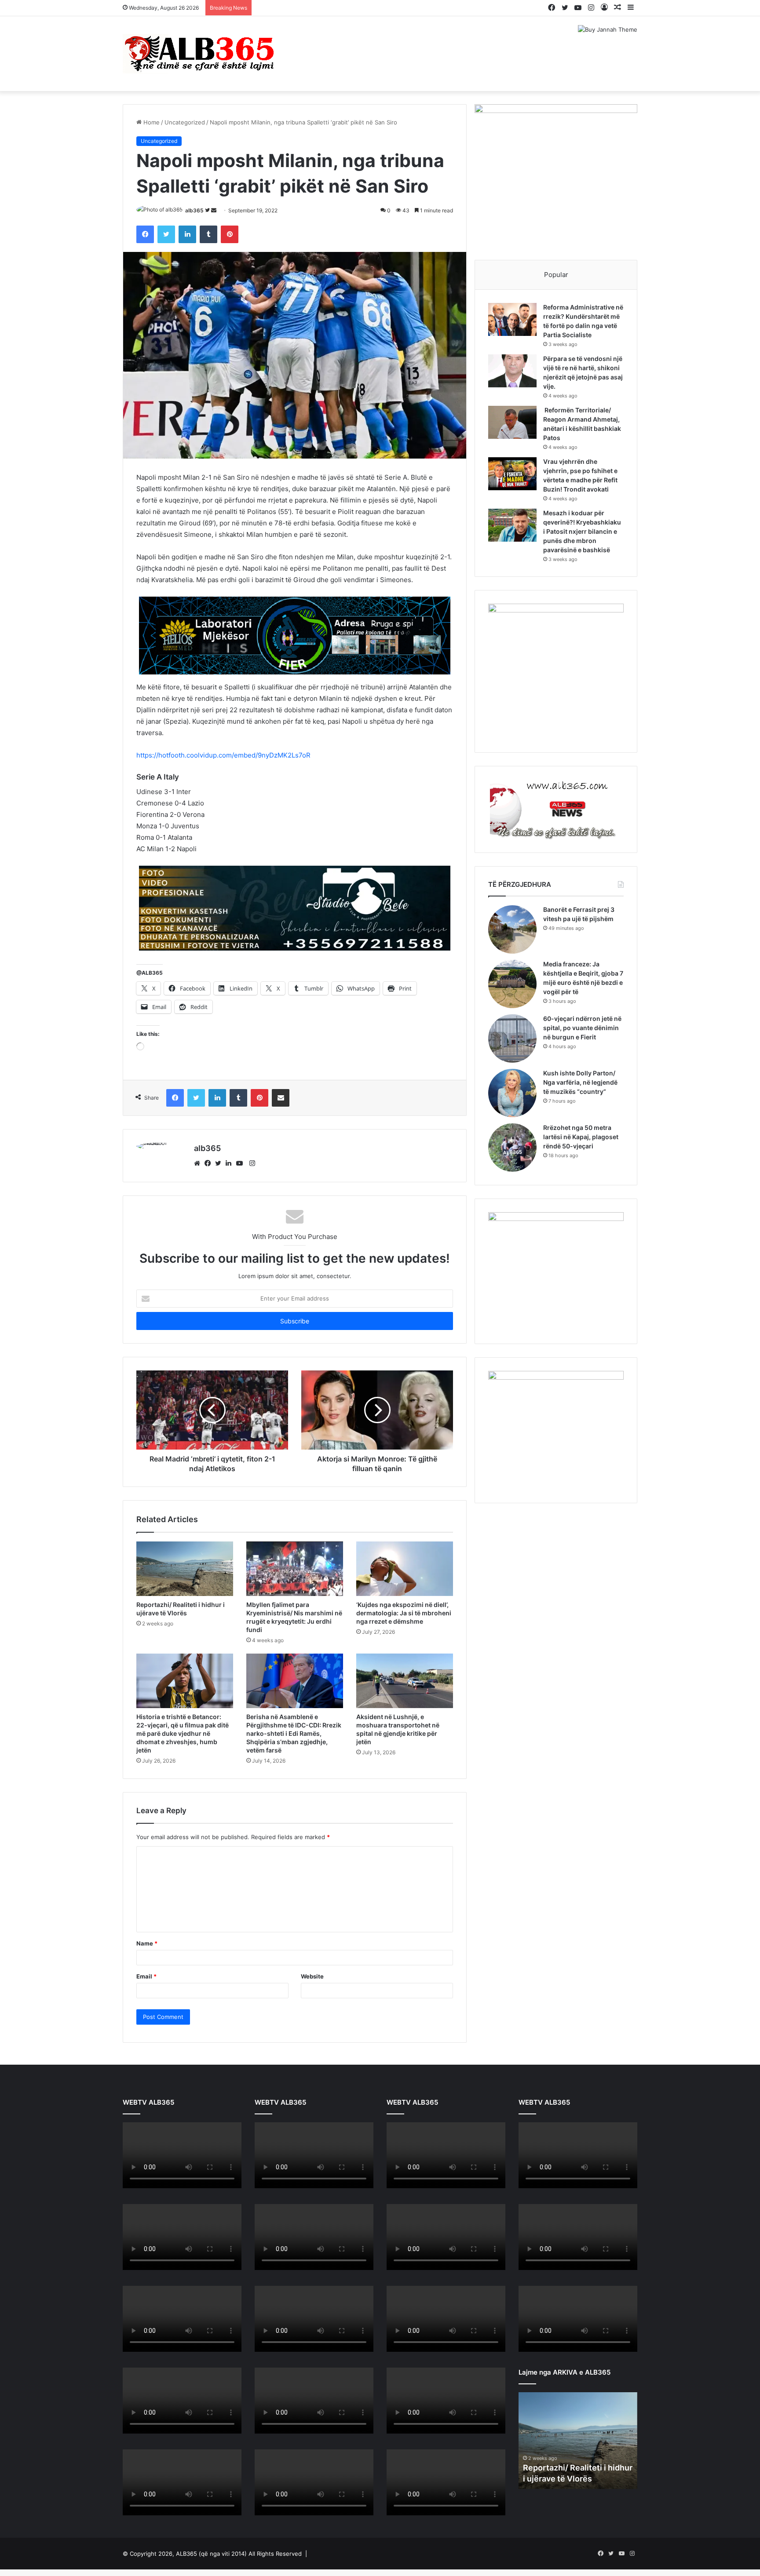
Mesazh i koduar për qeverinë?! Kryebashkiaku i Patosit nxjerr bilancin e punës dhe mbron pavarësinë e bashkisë (582, 531)
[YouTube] (241, 1163)
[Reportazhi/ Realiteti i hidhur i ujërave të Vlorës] (185, 1569)
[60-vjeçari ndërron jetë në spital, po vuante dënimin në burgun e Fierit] (512, 1038)
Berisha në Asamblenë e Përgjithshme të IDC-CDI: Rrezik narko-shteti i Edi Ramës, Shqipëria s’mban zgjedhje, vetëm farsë (294, 1733)
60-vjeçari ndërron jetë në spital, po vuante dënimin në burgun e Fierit (582, 1028)
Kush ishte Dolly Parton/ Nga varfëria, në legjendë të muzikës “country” (580, 1082)
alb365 (194, 210)
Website (312, 1976)
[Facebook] (210, 1163)
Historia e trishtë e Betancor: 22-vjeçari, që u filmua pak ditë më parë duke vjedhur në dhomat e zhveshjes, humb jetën (183, 1733)
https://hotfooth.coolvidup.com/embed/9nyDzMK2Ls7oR (223, 755)
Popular (556, 275)
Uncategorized (185, 122)
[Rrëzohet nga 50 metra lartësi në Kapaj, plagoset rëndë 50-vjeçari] (512, 1148)
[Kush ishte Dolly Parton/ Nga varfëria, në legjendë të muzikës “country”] (512, 1093)
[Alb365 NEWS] (200, 54)
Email (146, 1976)
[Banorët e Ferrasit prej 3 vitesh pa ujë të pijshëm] (512, 929)
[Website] (199, 1163)
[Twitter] (220, 1163)
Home (151, 122)
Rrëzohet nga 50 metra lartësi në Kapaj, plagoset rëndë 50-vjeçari (581, 1137)
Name (147, 1943)
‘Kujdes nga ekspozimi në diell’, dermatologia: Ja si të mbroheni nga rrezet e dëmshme (404, 1613)
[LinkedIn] (231, 1163)
